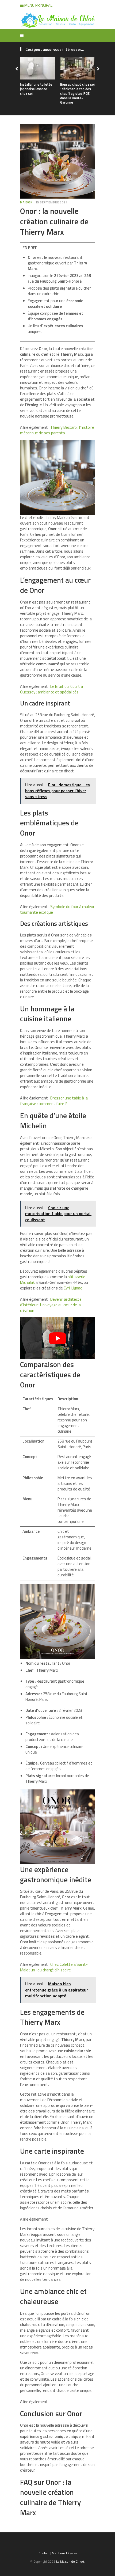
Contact (44, 2553)
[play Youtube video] (57, 1338)
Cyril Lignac (73, 1288)
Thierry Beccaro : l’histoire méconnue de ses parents (57, 430)
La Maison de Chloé (70, 2561)
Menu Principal (38, 5)
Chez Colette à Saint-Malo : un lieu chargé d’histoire (54, 1967)
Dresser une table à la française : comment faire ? (54, 1101)
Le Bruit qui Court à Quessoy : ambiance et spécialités (51, 689)
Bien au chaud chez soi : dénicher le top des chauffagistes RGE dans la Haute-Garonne (77, 93)
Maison (26, 202)
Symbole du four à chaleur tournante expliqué (57, 909)
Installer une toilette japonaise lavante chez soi (36, 89)
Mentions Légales (64, 2553)
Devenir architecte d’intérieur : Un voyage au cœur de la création (51, 1305)
